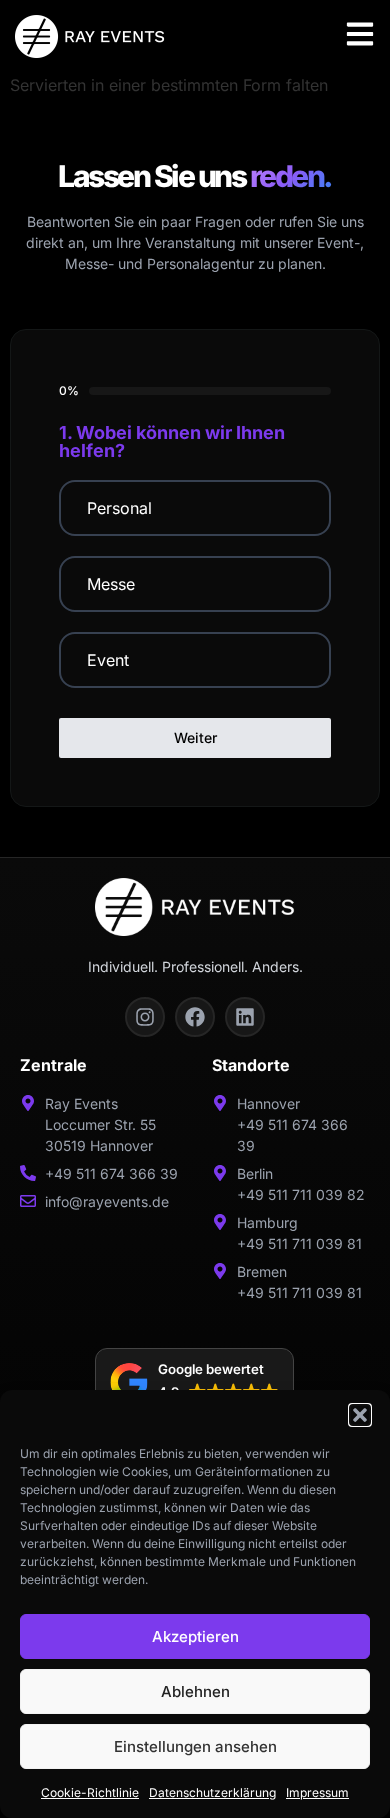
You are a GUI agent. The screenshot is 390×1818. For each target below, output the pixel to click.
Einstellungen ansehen (195, 1746)
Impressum (317, 1792)
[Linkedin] (245, 1017)
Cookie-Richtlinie (90, 1792)
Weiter (195, 737)
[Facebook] (195, 1017)
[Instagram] (145, 1017)
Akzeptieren (195, 1636)
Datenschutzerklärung (212, 1792)
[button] (360, 1415)
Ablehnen (195, 1691)
